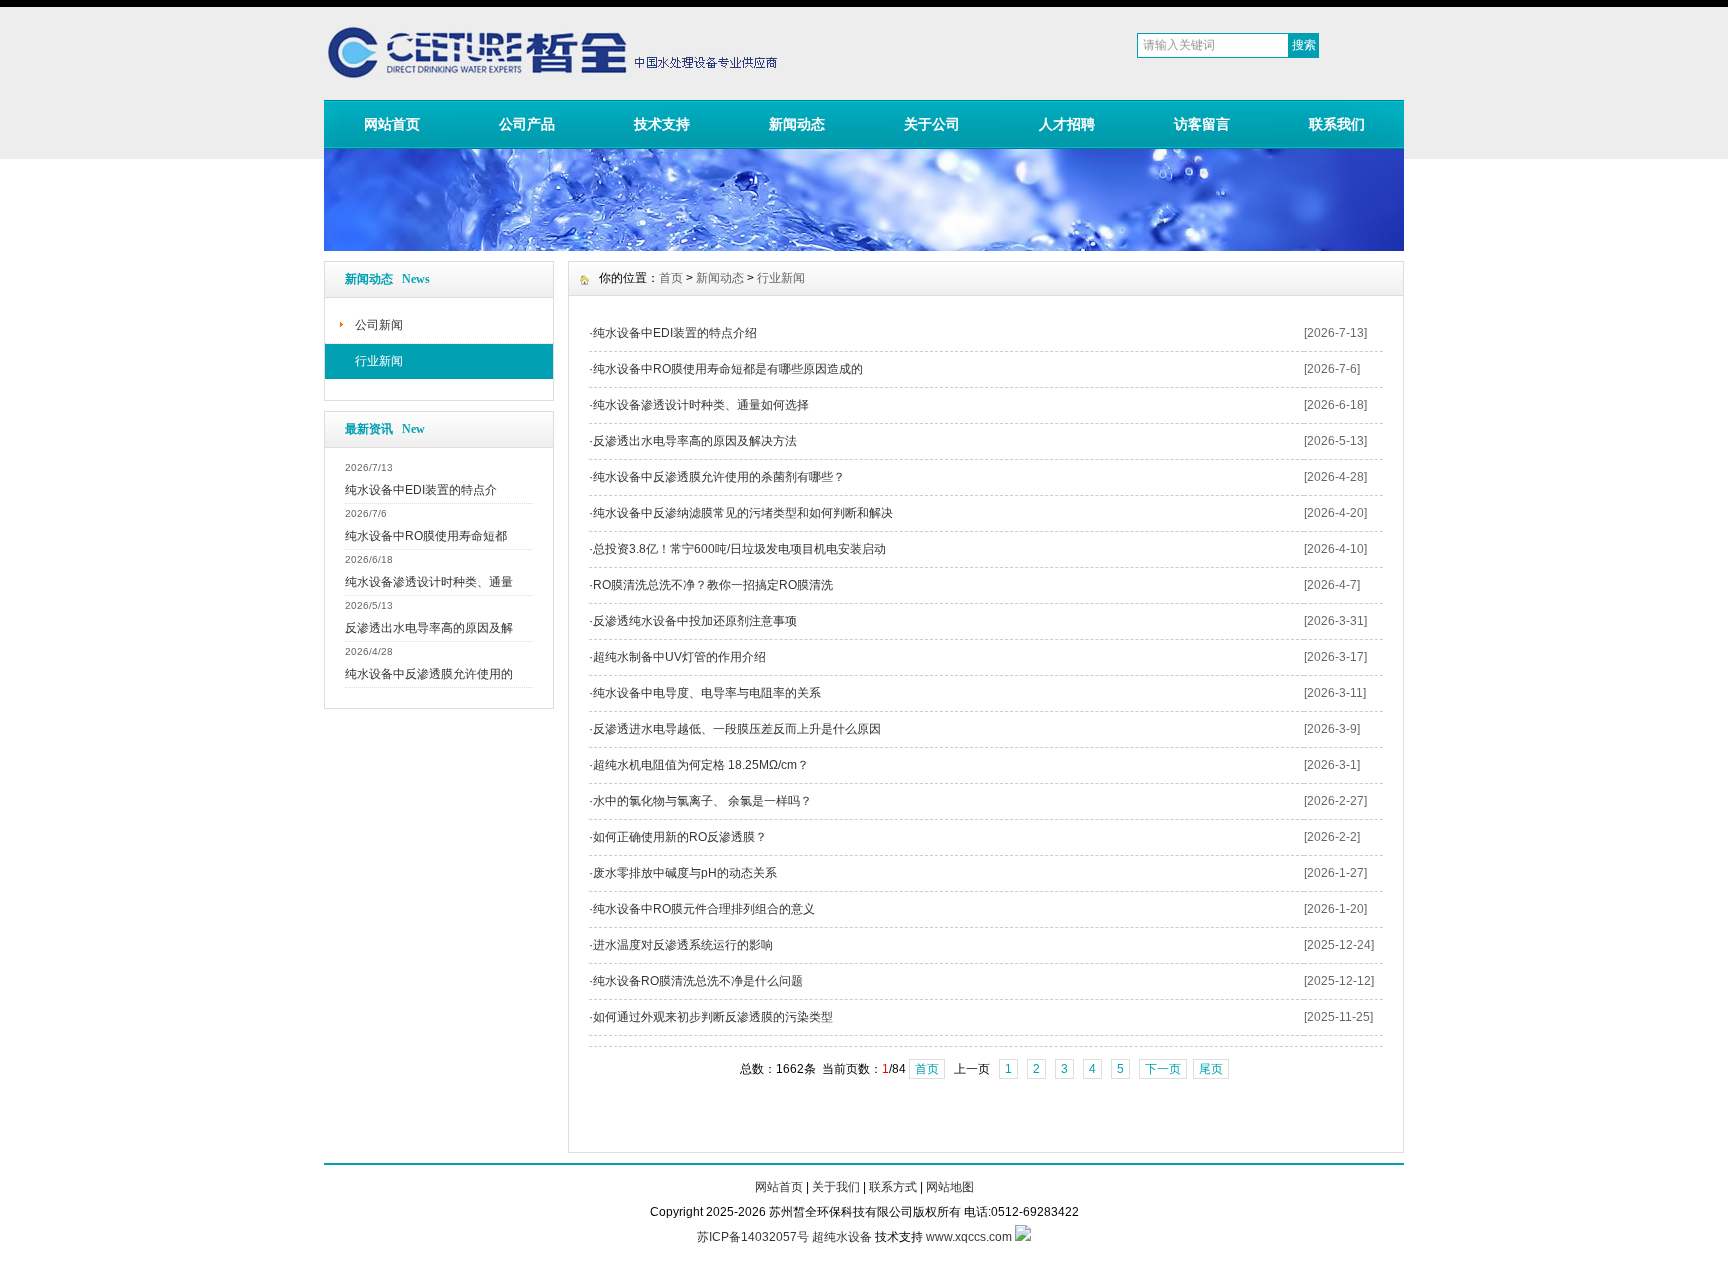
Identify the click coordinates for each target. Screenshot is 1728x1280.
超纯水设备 (842, 1237)
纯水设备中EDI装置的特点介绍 (675, 333)
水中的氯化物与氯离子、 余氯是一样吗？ (702, 801)
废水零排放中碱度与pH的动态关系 (685, 873)
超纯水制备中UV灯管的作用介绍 (679, 657)
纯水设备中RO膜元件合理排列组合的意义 (704, 909)
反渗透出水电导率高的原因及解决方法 (695, 441)
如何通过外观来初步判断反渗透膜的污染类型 (713, 1017)
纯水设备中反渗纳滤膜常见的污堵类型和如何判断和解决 (743, 513)
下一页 (1163, 1069)
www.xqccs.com (969, 1237)
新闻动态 (797, 124)
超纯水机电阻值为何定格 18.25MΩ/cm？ (701, 765)
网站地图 (950, 1187)
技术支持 (662, 124)
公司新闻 (379, 325)
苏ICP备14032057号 (753, 1237)
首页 (671, 278)
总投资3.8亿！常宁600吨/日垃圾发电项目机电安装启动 (739, 549)
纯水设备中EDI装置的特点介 (421, 490)
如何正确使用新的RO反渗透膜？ (680, 837)
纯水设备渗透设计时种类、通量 (429, 582)
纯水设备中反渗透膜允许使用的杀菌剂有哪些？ (719, 477)
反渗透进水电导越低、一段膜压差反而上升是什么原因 (737, 729)
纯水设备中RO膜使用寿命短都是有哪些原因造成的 (728, 369)
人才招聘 (1067, 124)
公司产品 (527, 124)
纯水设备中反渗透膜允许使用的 (429, 674)
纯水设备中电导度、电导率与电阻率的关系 (707, 693)
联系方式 (893, 1187)
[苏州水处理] (864, 246)
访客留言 (1202, 124)
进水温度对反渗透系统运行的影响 (683, 945)
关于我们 (836, 1187)
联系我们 (1337, 124)
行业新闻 (379, 361)
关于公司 (932, 124)
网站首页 (392, 124)
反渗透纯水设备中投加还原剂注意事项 (695, 621)
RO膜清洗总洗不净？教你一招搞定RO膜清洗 (713, 585)
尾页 (1211, 1069)
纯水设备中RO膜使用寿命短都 (426, 536)
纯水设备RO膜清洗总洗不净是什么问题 (698, 981)
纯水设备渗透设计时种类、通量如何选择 (701, 405)
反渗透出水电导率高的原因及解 (429, 628)
